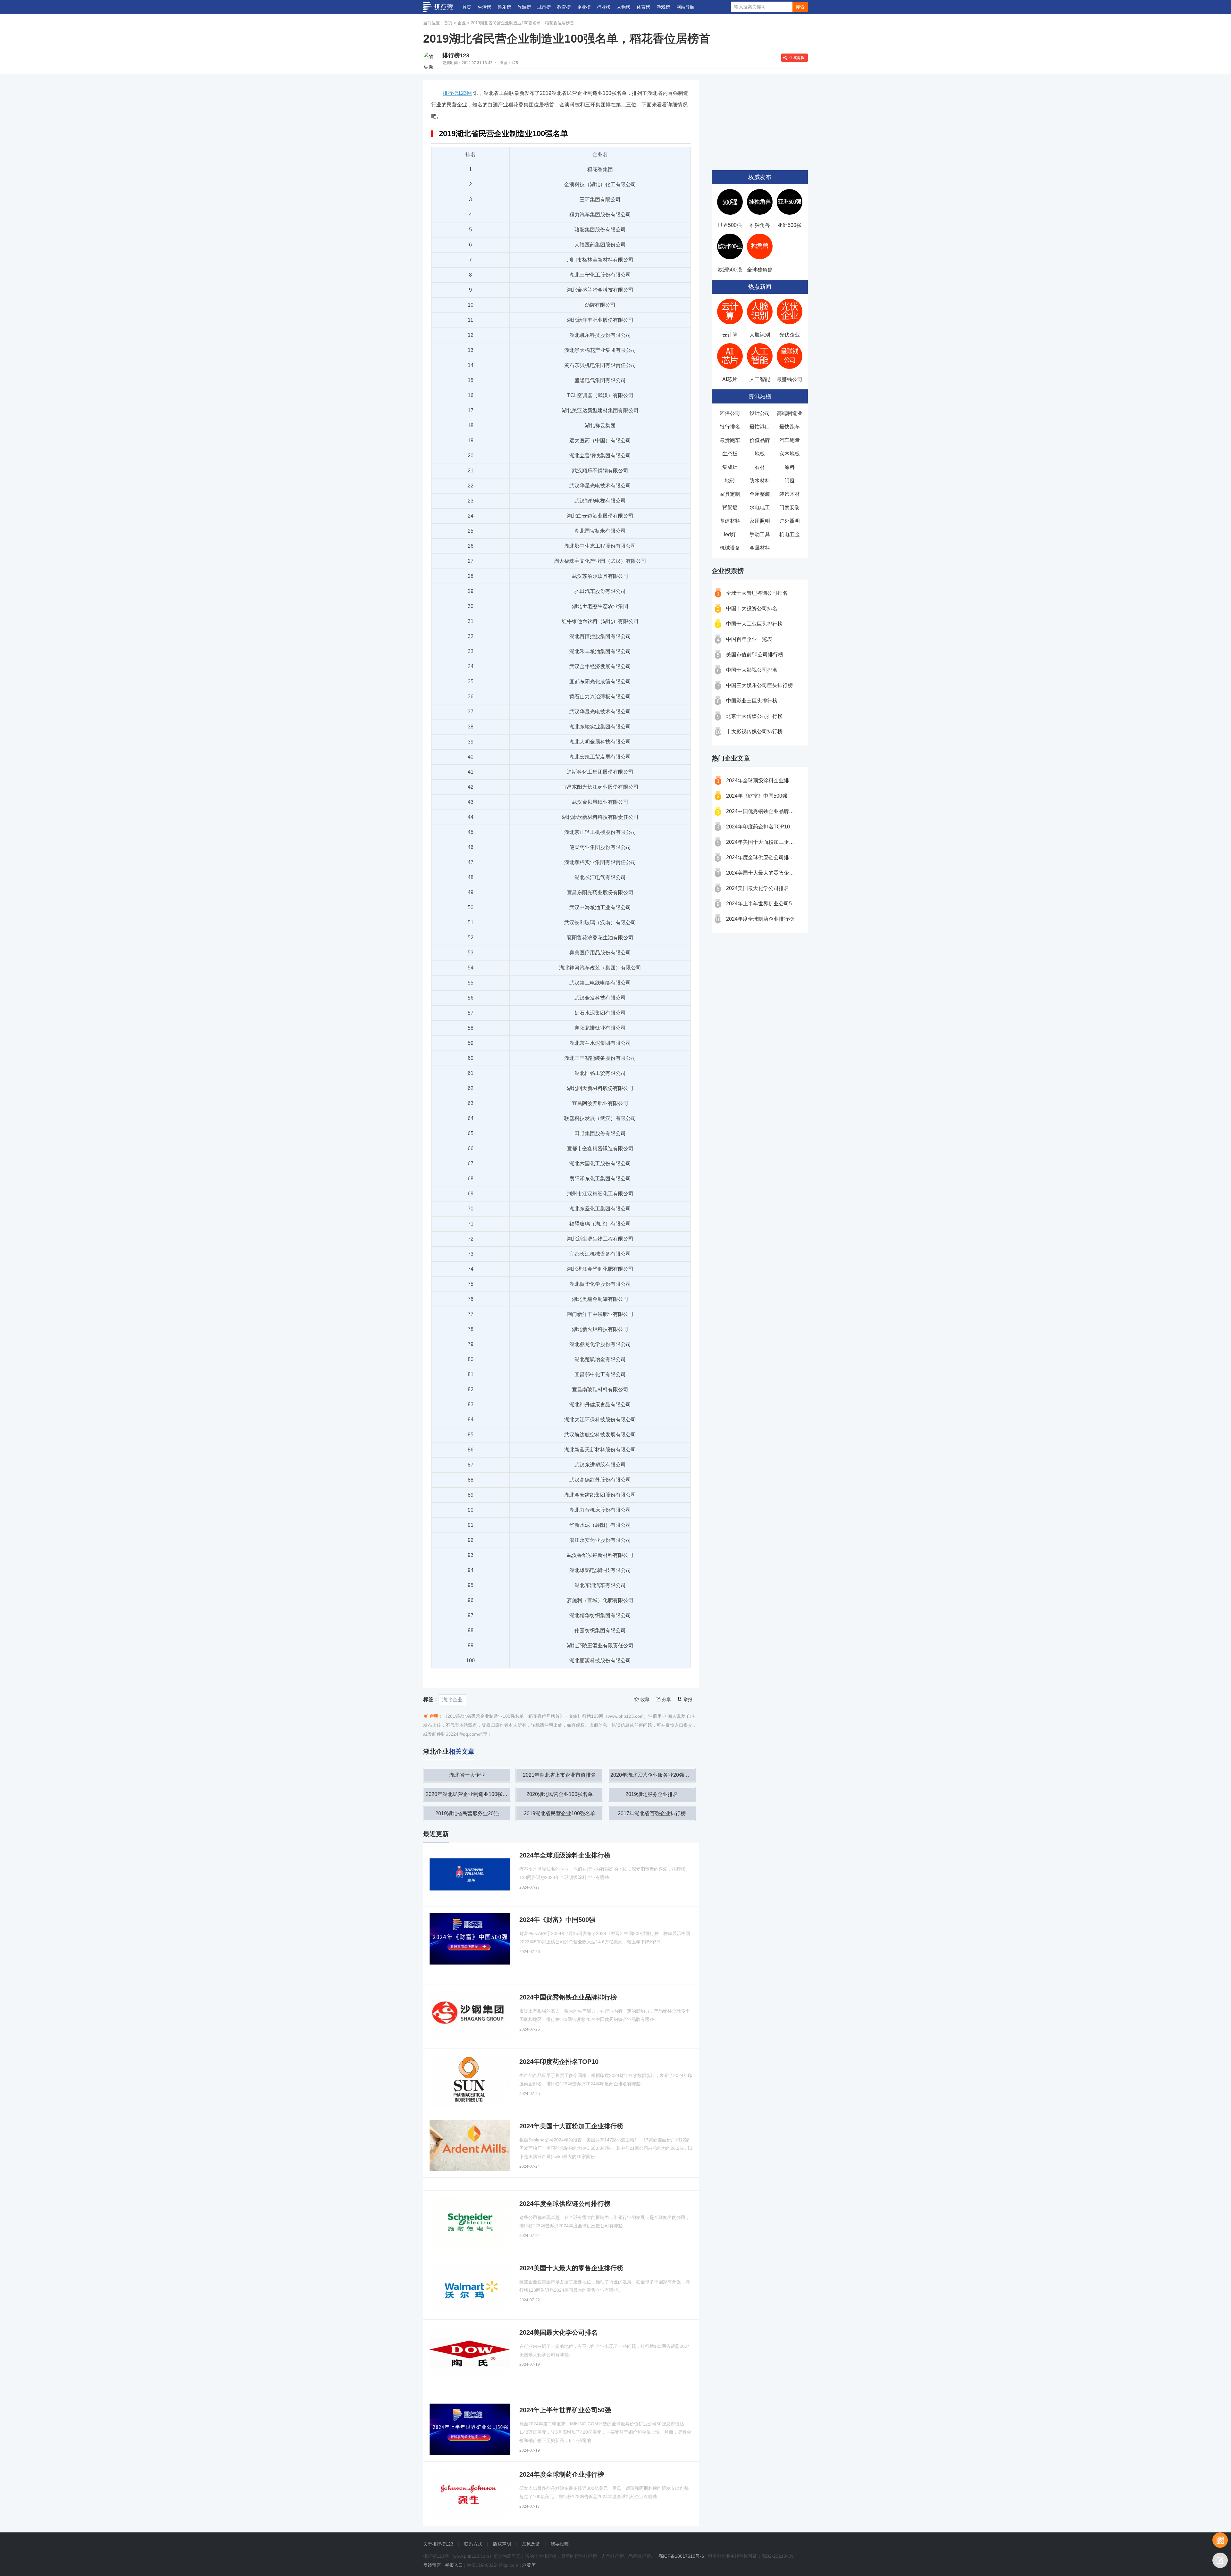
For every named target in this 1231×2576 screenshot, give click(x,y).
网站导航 (685, 7)
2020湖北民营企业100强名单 (560, 1794)
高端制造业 (790, 413)
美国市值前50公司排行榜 (755, 655)
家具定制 (730, 494)
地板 (760, 454)
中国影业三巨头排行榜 (752, 701)
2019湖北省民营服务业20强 (467, 1813)
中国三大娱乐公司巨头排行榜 (759, 685)
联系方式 (473, 2544)
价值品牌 (760, 440)
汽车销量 (790, 440)
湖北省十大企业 (467, 1775)
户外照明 (790, 521)
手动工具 (760, 534)
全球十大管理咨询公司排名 (757, 593)
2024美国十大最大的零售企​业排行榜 (768, 873)
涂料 (790, 467)
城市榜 (544, 7)
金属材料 (760, 548)
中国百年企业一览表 (749, 639)
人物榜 (624, 7)
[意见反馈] (1220, 2560)
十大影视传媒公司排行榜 (754, 731)
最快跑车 (790, 427)
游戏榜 (663, 7)
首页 (467, 7)
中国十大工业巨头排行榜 (754, 624)
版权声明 (502, 2544)
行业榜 (604, 7)
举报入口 (454, 2565)
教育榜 (564, 7)
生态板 (730, 454)
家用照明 (760, 521)
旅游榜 (524, 7)
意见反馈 (531, 2544)
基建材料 (730, 521)
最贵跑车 (730, 440)
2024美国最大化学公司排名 (758, 888)
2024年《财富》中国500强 (757, 796)
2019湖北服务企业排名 (652, 1794)
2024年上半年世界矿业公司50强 (763, 904)
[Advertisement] (760, 120)
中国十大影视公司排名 (752, 670)
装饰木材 (790, 494)
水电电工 (760, 507)
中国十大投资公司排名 (752, 608)
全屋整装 (760, 494)
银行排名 (730, 427)
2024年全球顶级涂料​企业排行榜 (763, 781)
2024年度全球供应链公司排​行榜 (763, 857)
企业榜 (584, 7)
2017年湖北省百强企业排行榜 (652, 1813)
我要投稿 (560, 2544)
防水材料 (760, 481)
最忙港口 (760, 427)
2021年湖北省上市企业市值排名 (559, 1775)
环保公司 (730, 413)
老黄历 (529, 2565)
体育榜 (643, 7)
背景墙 (730, 507)
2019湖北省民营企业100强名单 (560, 1813)
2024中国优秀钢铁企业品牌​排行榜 (765, 811)
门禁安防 (790, 507)
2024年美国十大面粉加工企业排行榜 (768, 842)
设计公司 (760, 413)
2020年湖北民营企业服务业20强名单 (652, 1775)
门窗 (790, 481)
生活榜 (484, 7)
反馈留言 (432, 2565)
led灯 (730, 534)
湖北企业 (452, 1700)
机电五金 (790, 534)
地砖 (730, 481)
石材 (760, 467)
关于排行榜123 (438, 2544)
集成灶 (730, 467)
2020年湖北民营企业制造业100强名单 (468, 1794)
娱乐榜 (504, 7)
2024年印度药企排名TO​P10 (758, 827)
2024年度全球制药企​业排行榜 (760, 919)
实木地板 (790, 454)
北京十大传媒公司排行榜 (754, 716)
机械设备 (730, 548)
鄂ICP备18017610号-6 (681, 2556)
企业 (462, 23)
